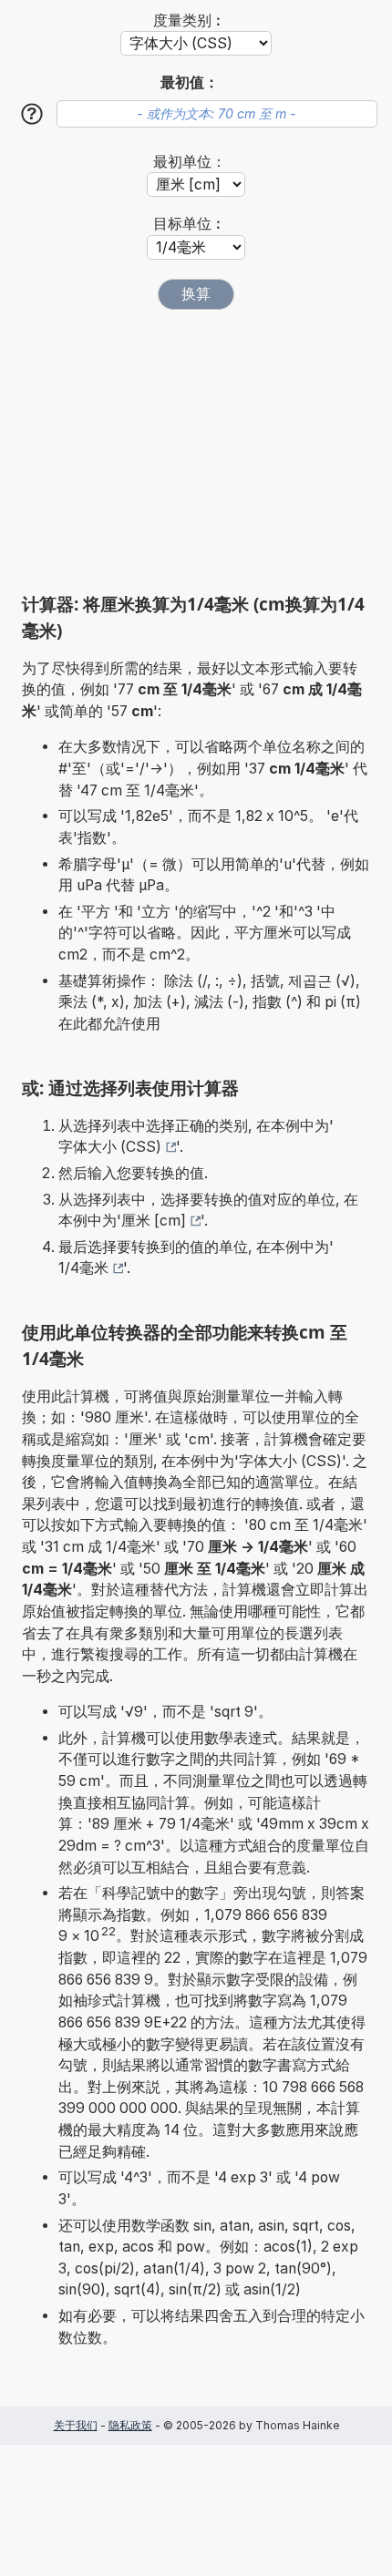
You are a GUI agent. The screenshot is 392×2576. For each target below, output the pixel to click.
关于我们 (76, 2425)
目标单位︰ (190, 224)
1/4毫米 (83, 1268)
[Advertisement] (196, 451)
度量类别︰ (190, 21)
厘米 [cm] (154, 1221)
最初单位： (190, 162)
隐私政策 (130, 2425)
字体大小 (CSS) (110, 1147)
